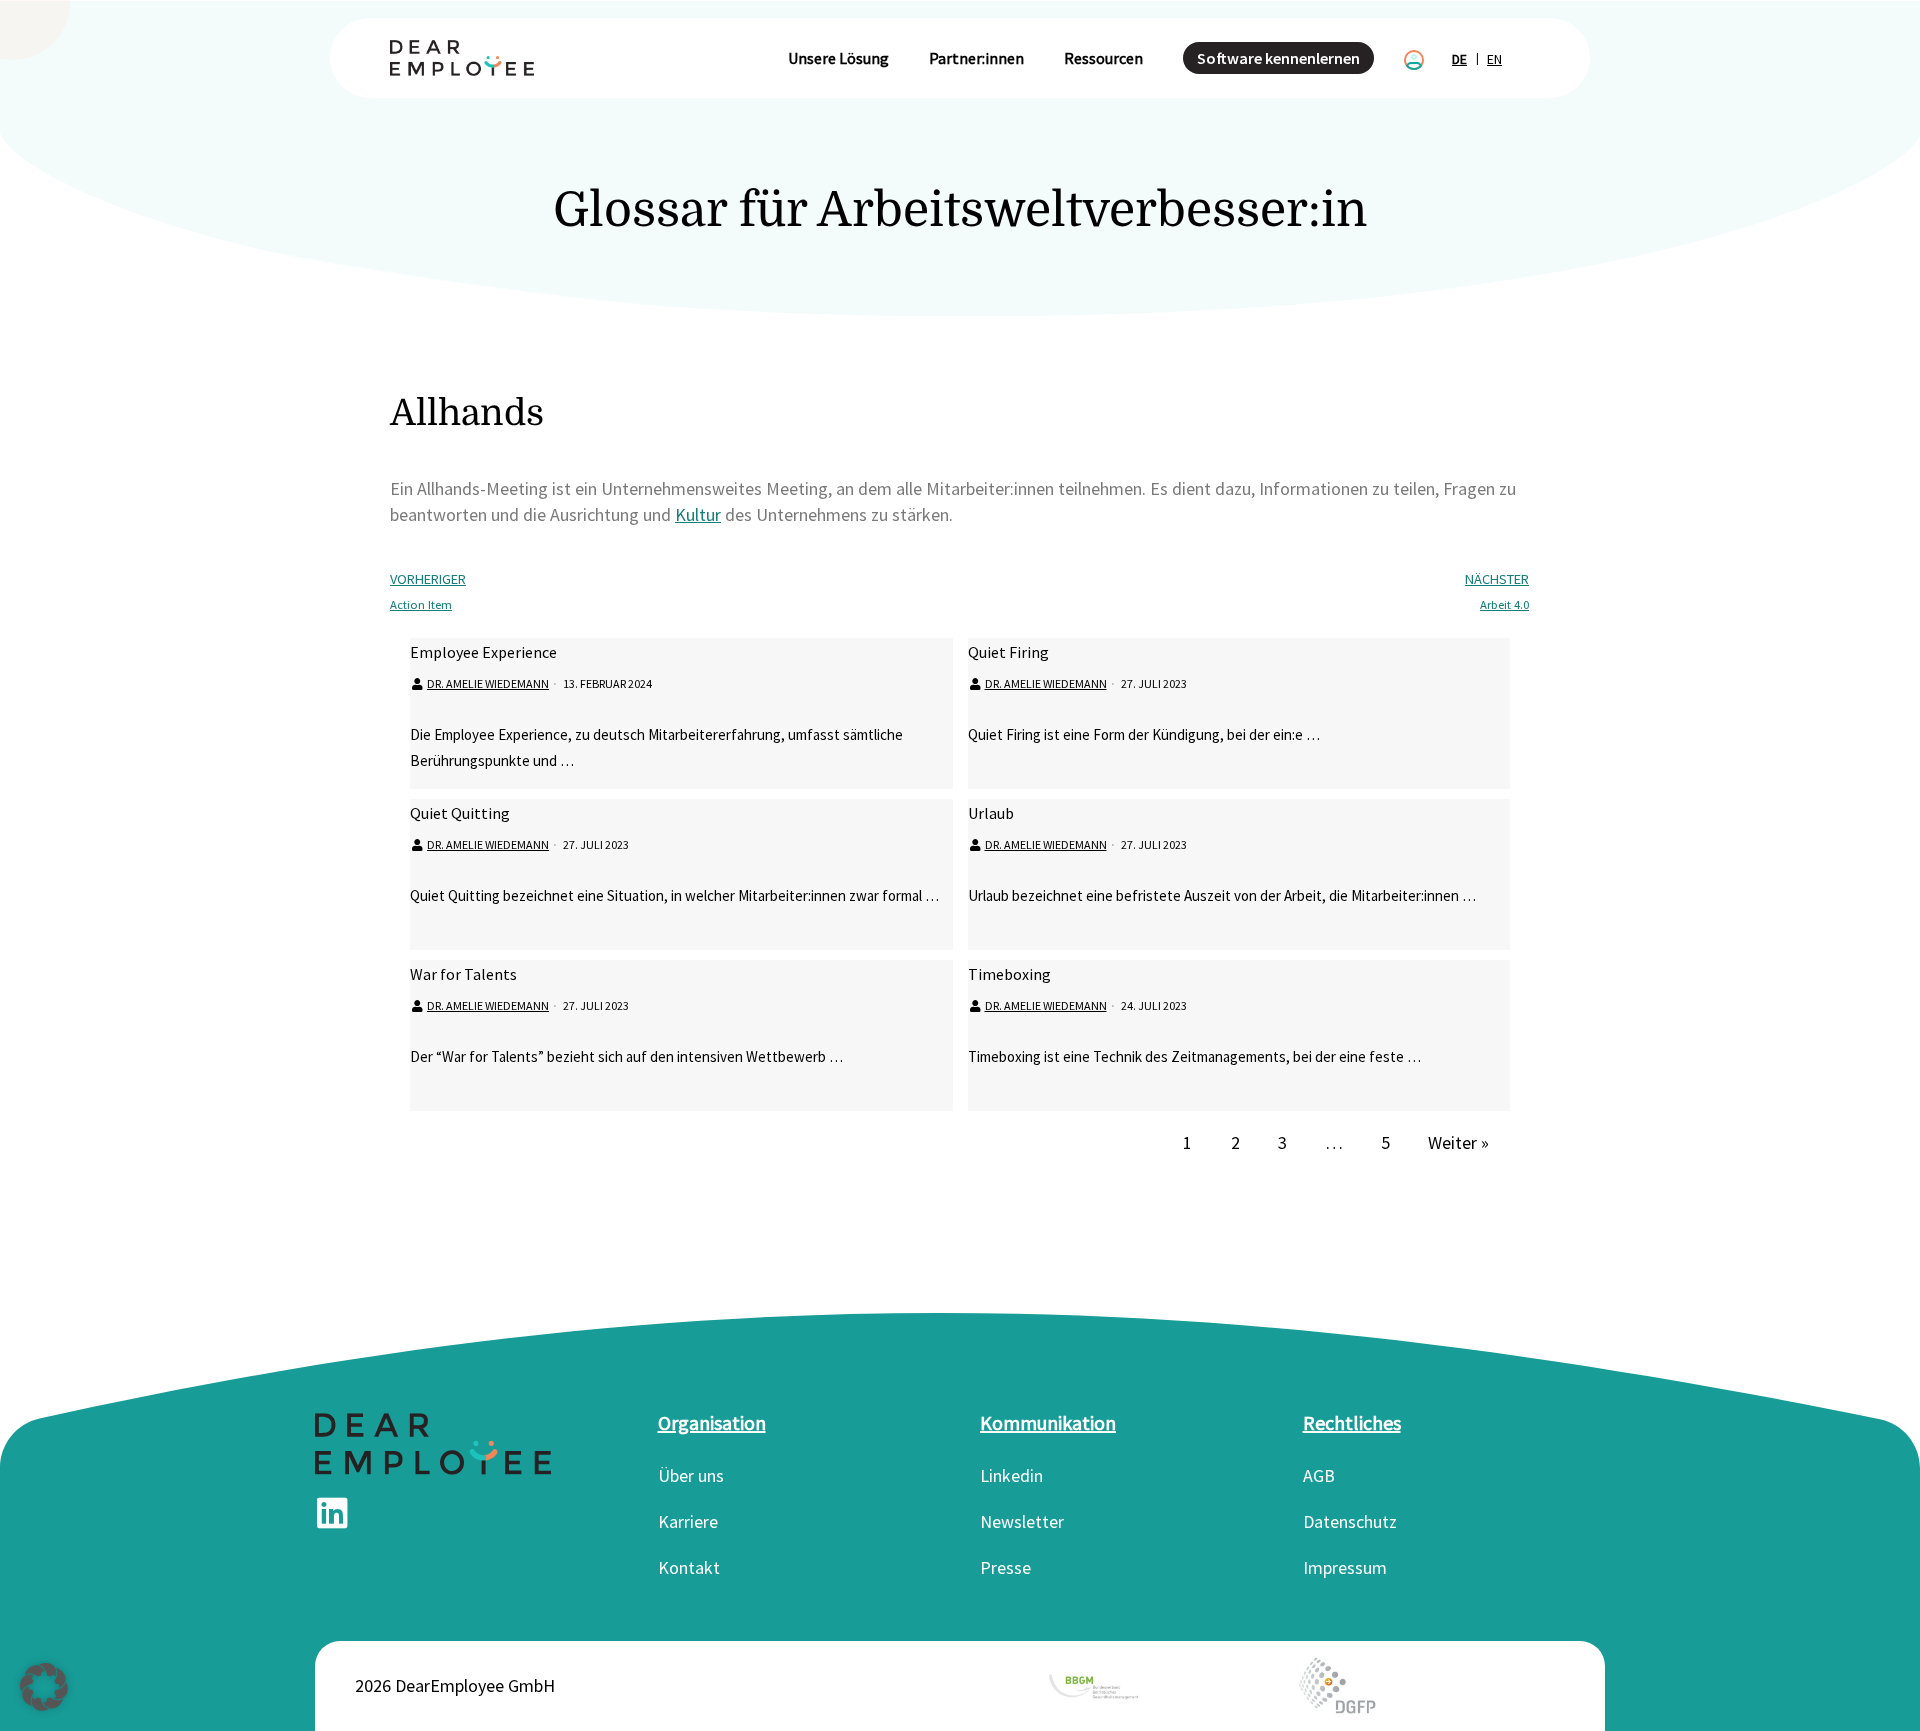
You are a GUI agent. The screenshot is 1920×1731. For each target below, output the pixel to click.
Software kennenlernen (1278, 58)
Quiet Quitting (460, 813)
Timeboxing (1009, 974)
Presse (1005, 1567)
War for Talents (463, 974)
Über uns (691, 1475)
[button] (44, 1687)
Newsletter (1022, 1521)
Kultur (698, 514)
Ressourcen (1103, 58)
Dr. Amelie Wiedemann (488, 683)
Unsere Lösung (838, 58)
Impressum (1345, 1567)
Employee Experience (483, 652)
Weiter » (1458, 1142)
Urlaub (991, 813)
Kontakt (689, 1567)
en (1494, 59)
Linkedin (1011, 1475)
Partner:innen (976, 58)
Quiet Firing (1008, 652)
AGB (1319, 1475)
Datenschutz (1350, 1521)
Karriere (688, 1521)
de (1459, 59)
